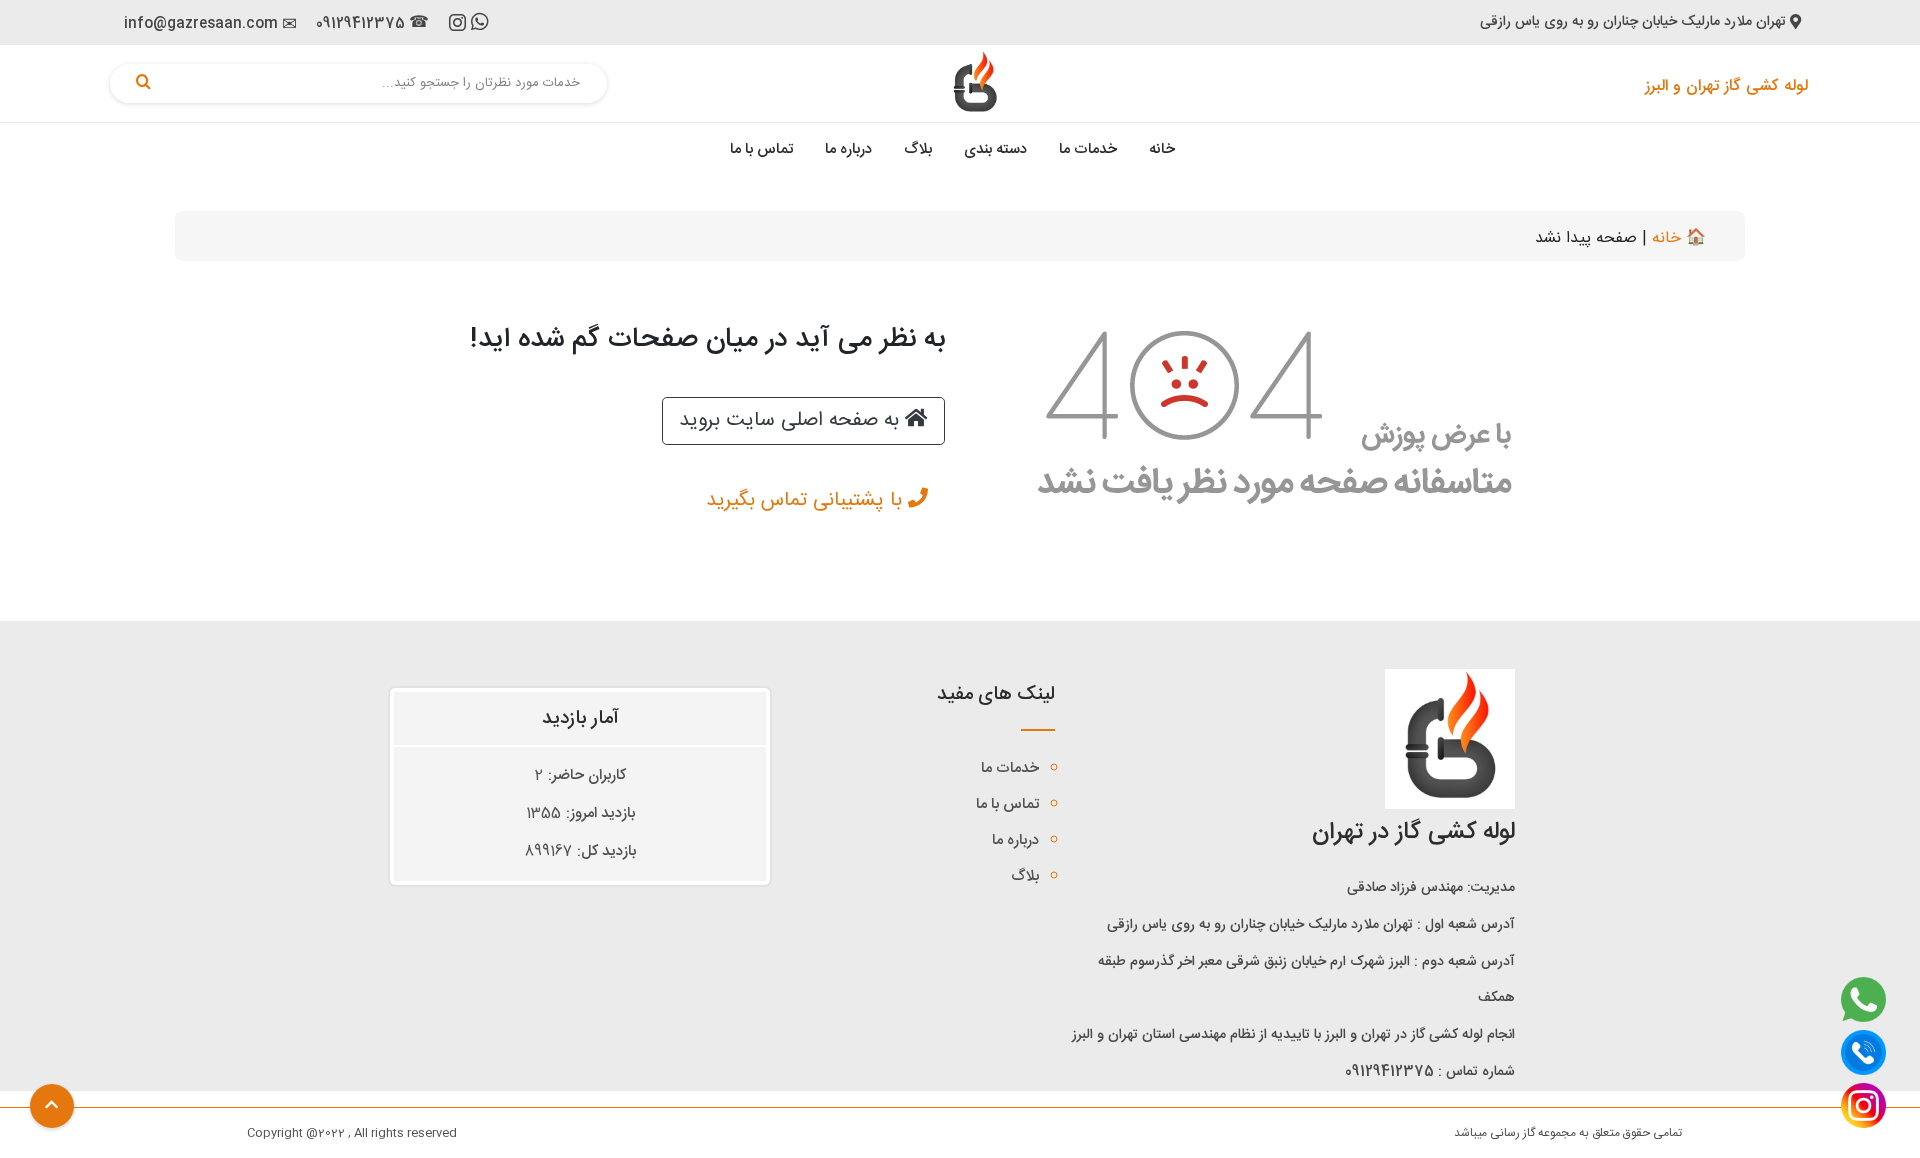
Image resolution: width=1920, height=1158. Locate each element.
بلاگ (918, 149)
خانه (1162, 149)
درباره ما (848, 149)
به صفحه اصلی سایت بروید (792, 420)
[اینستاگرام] (457, 27)
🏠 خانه (1679, 238)
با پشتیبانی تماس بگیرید (807, 500)
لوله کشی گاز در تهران (1413, 833)
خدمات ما (1088, 149)
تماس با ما (761, 149)
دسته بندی (995, 149)
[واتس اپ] (480, 25)
